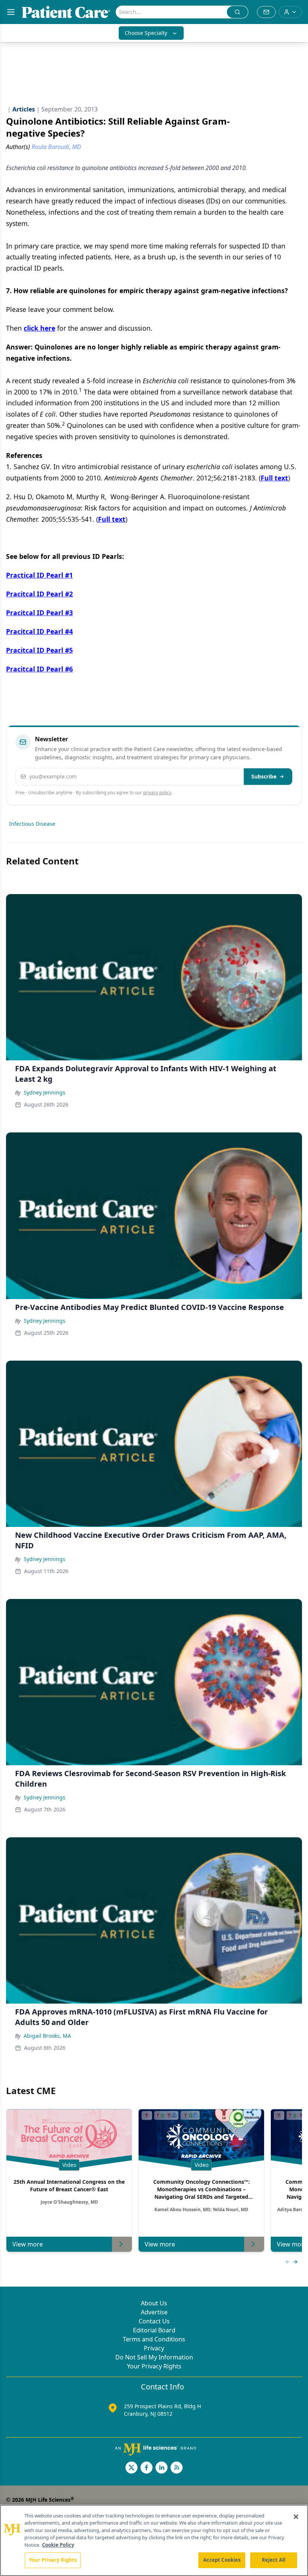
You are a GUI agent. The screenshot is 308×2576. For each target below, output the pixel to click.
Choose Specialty (146, 33)
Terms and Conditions (154, 2339)
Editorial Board (154, 2330)
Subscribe (264, 776)
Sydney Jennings (45, 1092)
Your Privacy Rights (154, 2366)
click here (39, 328)
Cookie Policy (58, 2545)
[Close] (296, 2517)
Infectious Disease (32, 824)
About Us (154, 2303)
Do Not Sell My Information (154, 2357)
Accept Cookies (222, 2560)
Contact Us (154, 2321)
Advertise (154, 2312)
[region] (154, 2540)
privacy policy (157, 793)
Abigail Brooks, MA (47, 2036)
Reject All (274, 2560)
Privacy (154, 2348)
